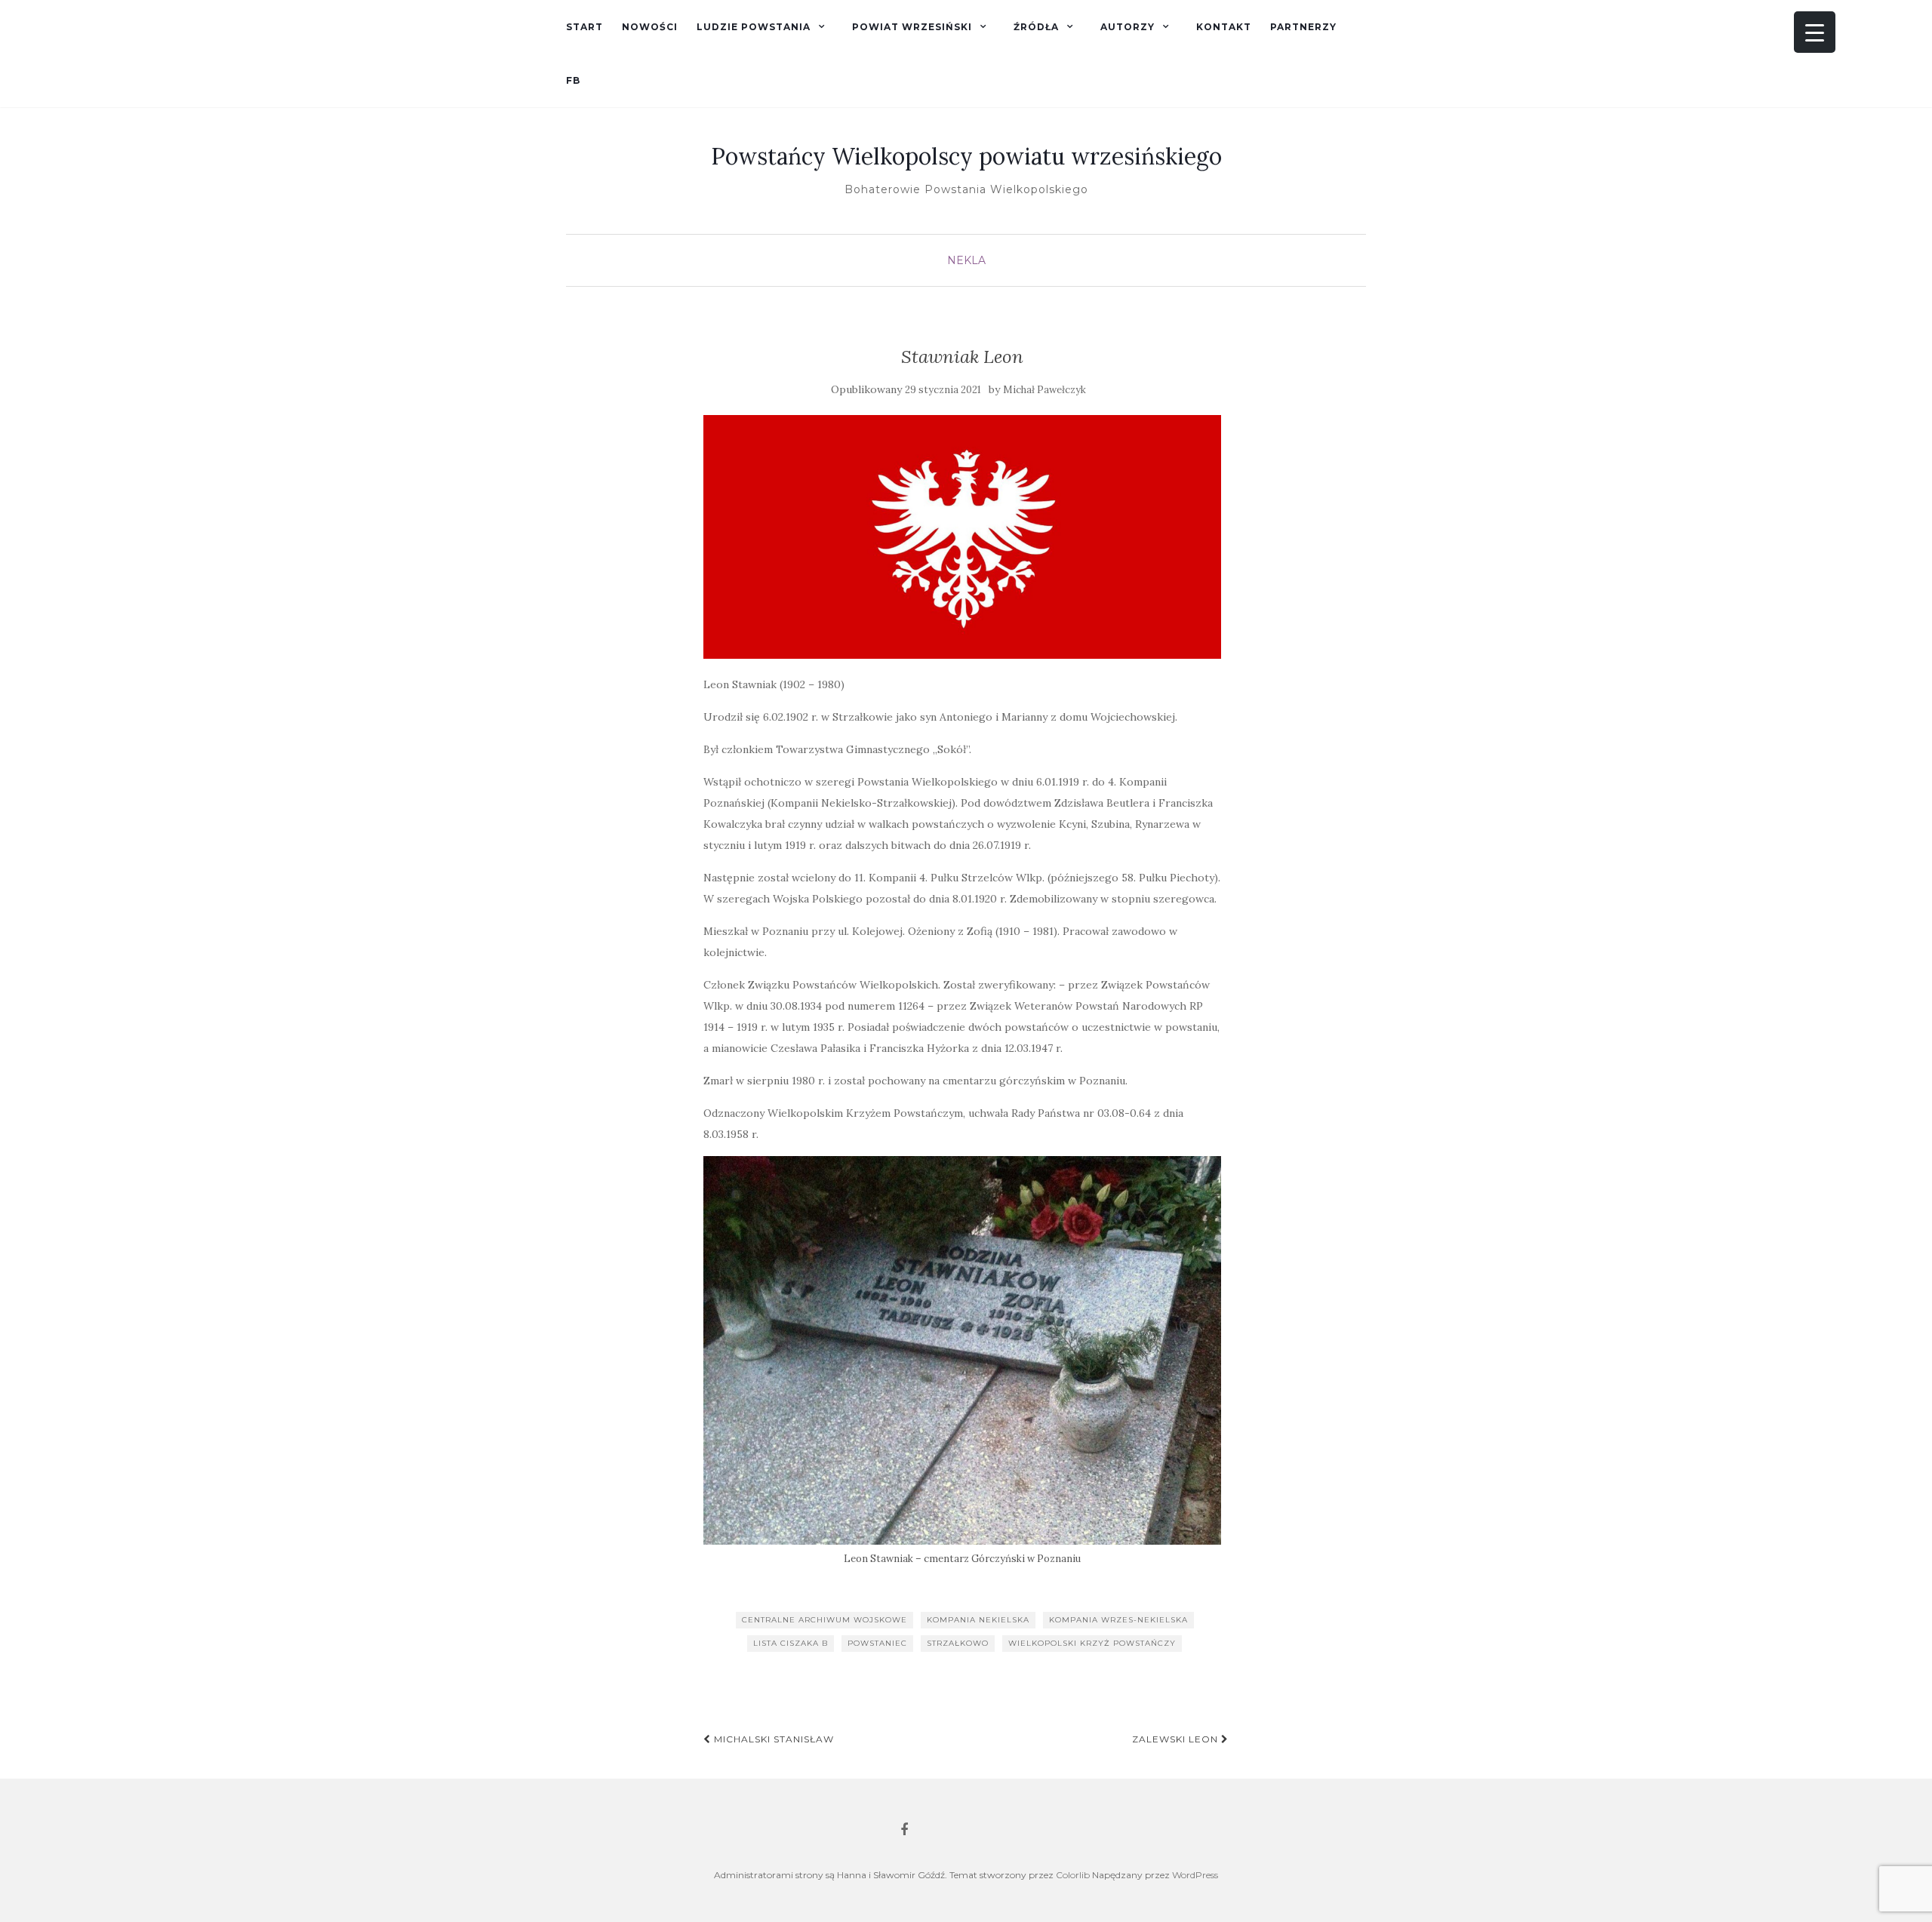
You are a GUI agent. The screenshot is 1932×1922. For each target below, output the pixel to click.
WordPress (1195, 1875)
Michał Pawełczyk (1044, 390)
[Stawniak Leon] (963, 537)
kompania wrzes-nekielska (1118, 1620)
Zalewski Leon (1177, 1739)
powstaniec (877, 1643)
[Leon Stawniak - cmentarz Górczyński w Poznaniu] (963, 1350)
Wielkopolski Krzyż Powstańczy (1092, 1643)
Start (585, 27)
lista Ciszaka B (791, 1643)
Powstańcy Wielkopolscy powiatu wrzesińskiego (966, 156)
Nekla (966, 260)
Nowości (650, 27)
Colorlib (1073, 1875)
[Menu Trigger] (1815, 32)
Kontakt (1224, 27)
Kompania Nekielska (978, 1620)
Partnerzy (1303, 27)
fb (573, 80)
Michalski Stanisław (772, 1739)
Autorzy (1128, 27)
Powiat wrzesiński (912, 27)
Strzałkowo (958, 1643)
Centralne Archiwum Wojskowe (824, 1620)
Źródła (1036, 27)
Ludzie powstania (754, 27)
